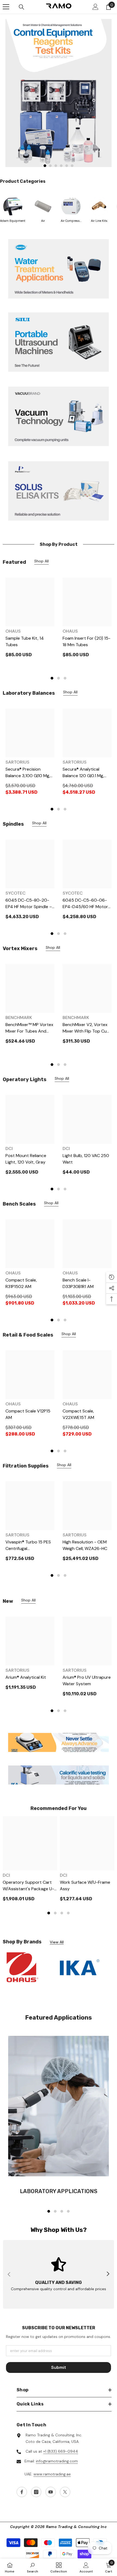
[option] (59, 93)
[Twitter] (65, 2492)
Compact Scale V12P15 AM (28, 1414)
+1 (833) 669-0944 (61, 2451)
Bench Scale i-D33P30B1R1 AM (78, 1283)
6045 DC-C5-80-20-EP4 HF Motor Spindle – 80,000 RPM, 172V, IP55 (29, 904)
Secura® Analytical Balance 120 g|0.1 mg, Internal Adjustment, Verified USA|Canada (83, 773)
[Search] (21, 7)
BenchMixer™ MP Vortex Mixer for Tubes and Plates (29, 1028)
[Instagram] (36, 2492)
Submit (59, 2367)
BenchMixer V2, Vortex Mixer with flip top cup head (86, 1028)
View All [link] (57, 1942)
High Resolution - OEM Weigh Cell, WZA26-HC (85, 1545)
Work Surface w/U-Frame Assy (85, 1885)
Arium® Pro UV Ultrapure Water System (87, 1681)
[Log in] (96, 7)
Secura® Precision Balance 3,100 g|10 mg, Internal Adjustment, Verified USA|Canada (28, 773)
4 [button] (61, 166)
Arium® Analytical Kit (26, 1677)
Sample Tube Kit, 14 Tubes (25, 641)
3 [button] (56, 166)
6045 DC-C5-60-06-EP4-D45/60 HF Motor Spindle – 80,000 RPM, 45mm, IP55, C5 (85, 904)
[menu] (6, 7)
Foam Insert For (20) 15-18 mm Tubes (87, 641)
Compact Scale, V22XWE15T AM (78, 1414)
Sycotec (16, 893)
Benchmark (19, 1018)
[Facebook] (22, 2492)
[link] (59, 491)
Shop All (41, 561)
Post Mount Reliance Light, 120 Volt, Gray (26, 1159)
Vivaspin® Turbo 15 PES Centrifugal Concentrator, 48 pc (28, 1545)
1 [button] (45, 166)
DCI (9, 1148)
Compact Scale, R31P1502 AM (21, 1283)
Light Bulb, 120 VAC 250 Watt (86, 1159)
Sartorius (17, 762)
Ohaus (13, 631)
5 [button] (67, 166)
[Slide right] (108, 2274)
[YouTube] (51, 2492)
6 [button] (72, 166)
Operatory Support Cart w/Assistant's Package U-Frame (28, 1886)
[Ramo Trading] (59, 93)
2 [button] (50, 166)
